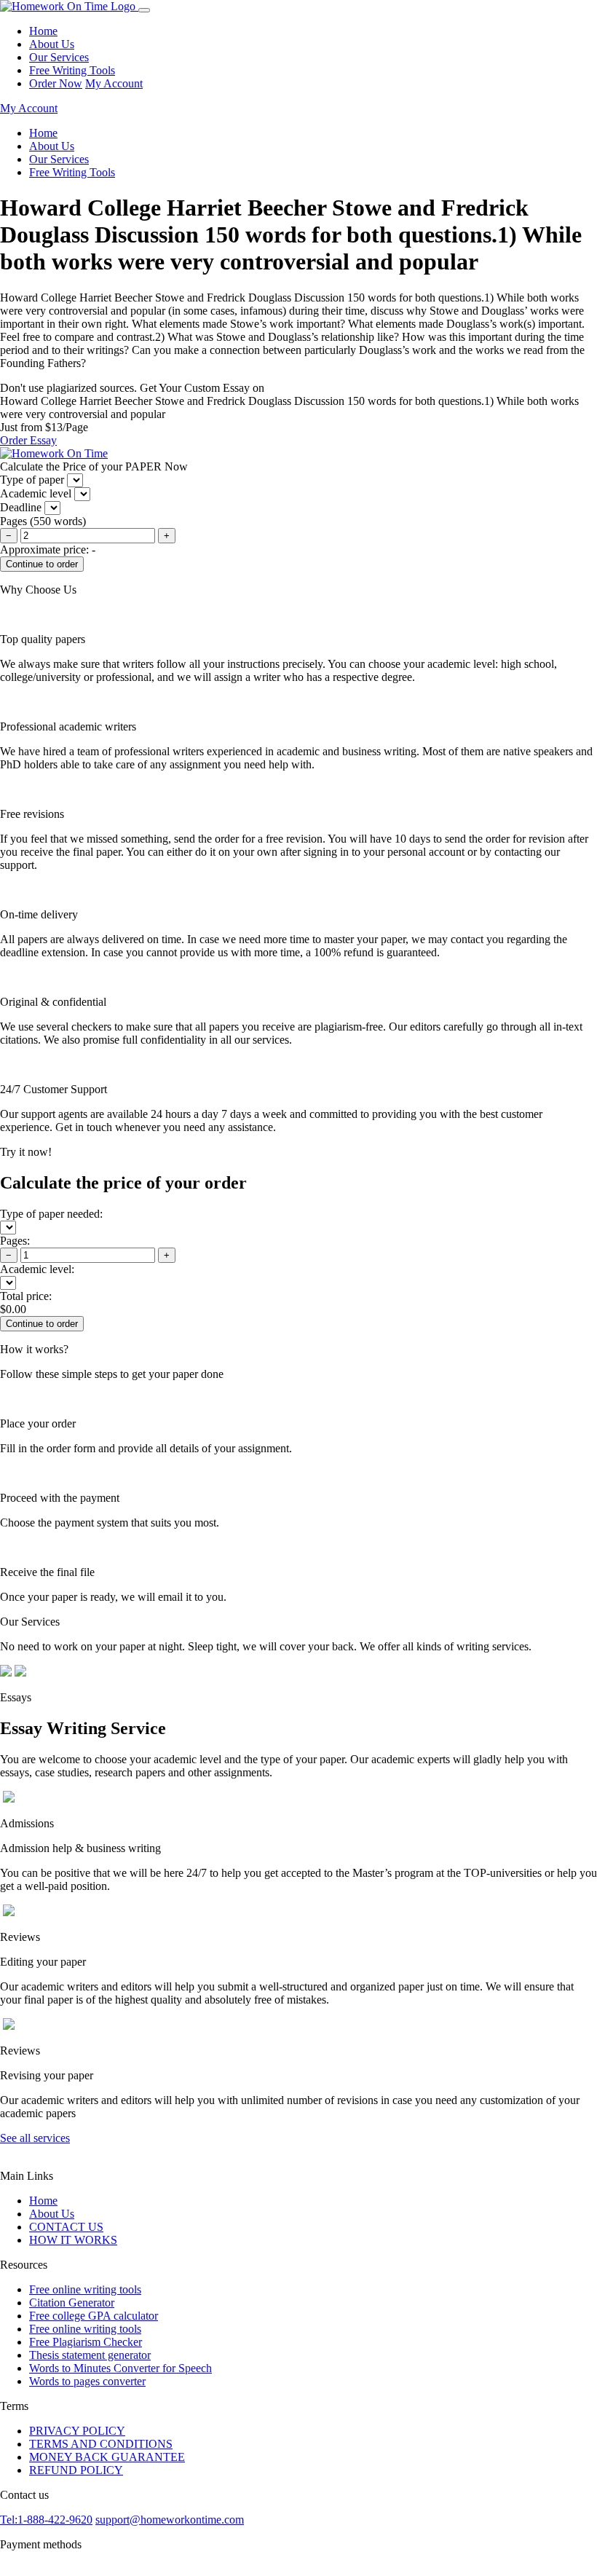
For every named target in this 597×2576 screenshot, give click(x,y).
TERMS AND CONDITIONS (101, 2444)
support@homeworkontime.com (170, 2520)
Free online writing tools (85, 2289)
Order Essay (28, 440)
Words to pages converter (87, 2381)
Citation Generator (72, 2303)
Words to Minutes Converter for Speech (120, 2368)
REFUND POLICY (76, 2470)
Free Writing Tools (72, 70)
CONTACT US (66, 2227)
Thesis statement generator (90, 2355)
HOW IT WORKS (73, 2240)
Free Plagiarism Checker (86, 2342)
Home (43, 31)
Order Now (56, 83)
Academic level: (37, 1269)
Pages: (15, 1241)
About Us (52, 44)
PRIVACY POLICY (77, 2431)
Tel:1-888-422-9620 (46, 2520)
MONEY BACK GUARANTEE (107, 2457)
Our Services (59, 57)
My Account (114, 83)
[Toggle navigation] (144, 10)
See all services (35, 2138)
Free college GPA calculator (94, 2316)
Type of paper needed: (51, 1214)
